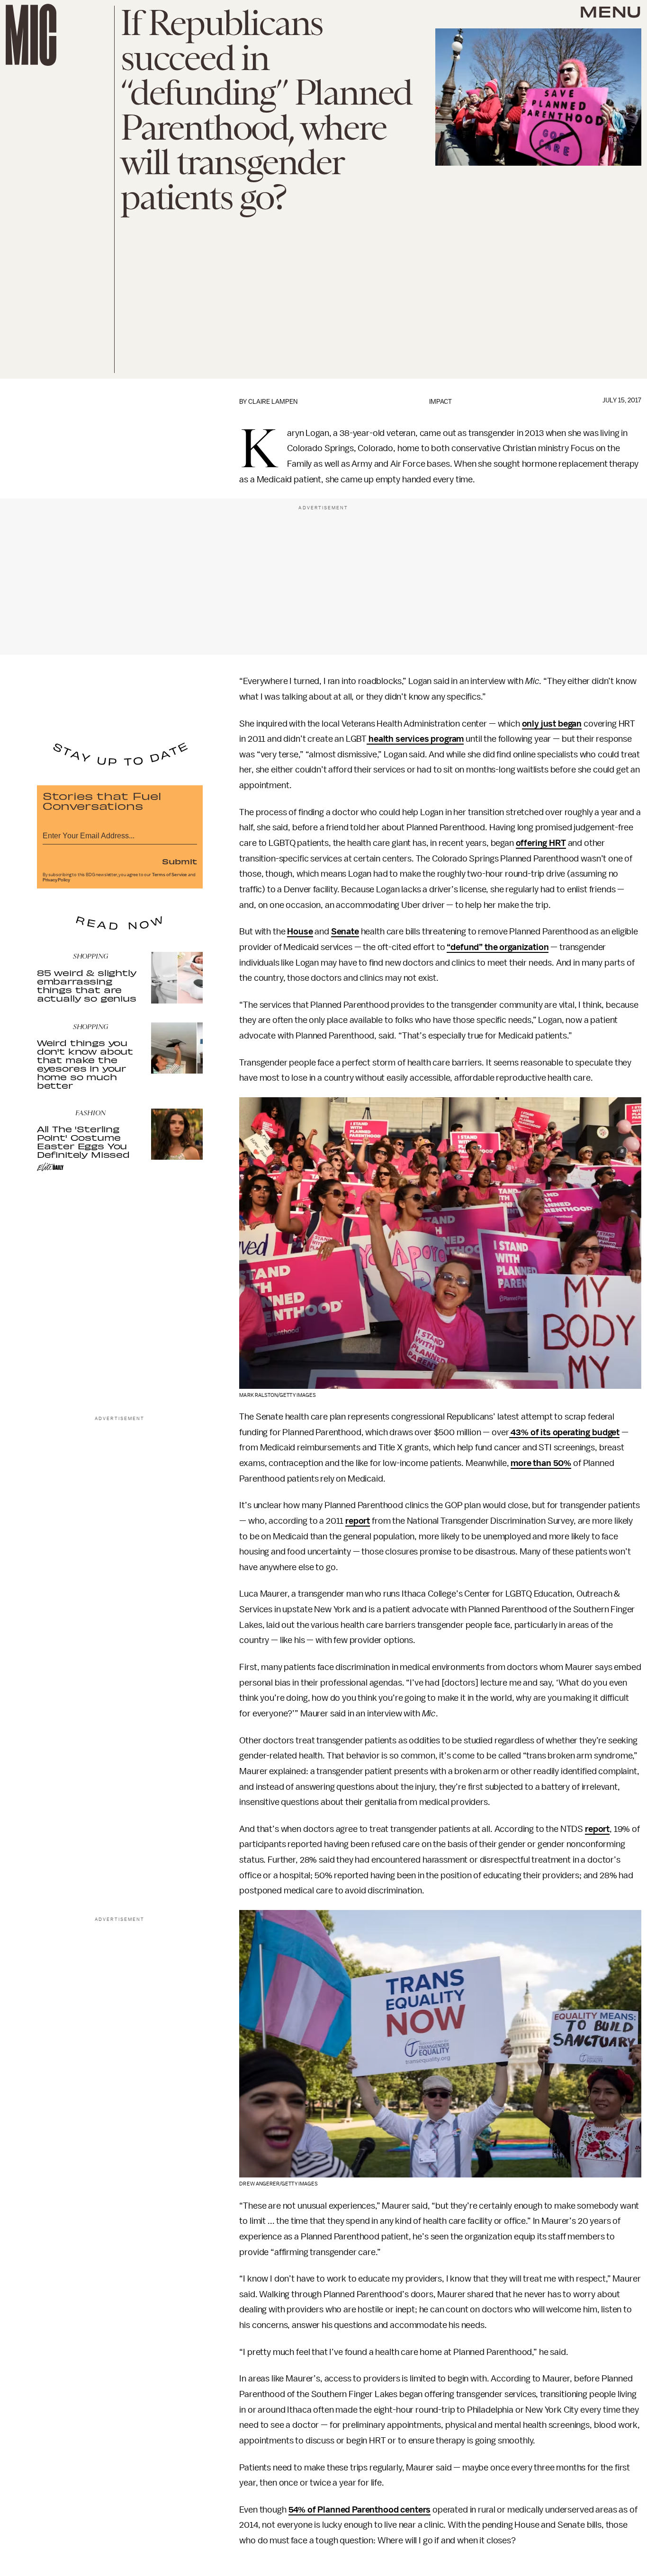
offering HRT (541, 843)
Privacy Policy (56, 880)
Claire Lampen (273, 402)
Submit (180, 861)
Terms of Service (170, 875)
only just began (552, 724)
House (300, 932)
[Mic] (31, 35)
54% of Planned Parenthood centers (360, 2510)
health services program (415, 739)
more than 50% (541, 1463)
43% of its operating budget (565, 1432)
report (358, 1521)
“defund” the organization (498, 947)
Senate (345, 932)
